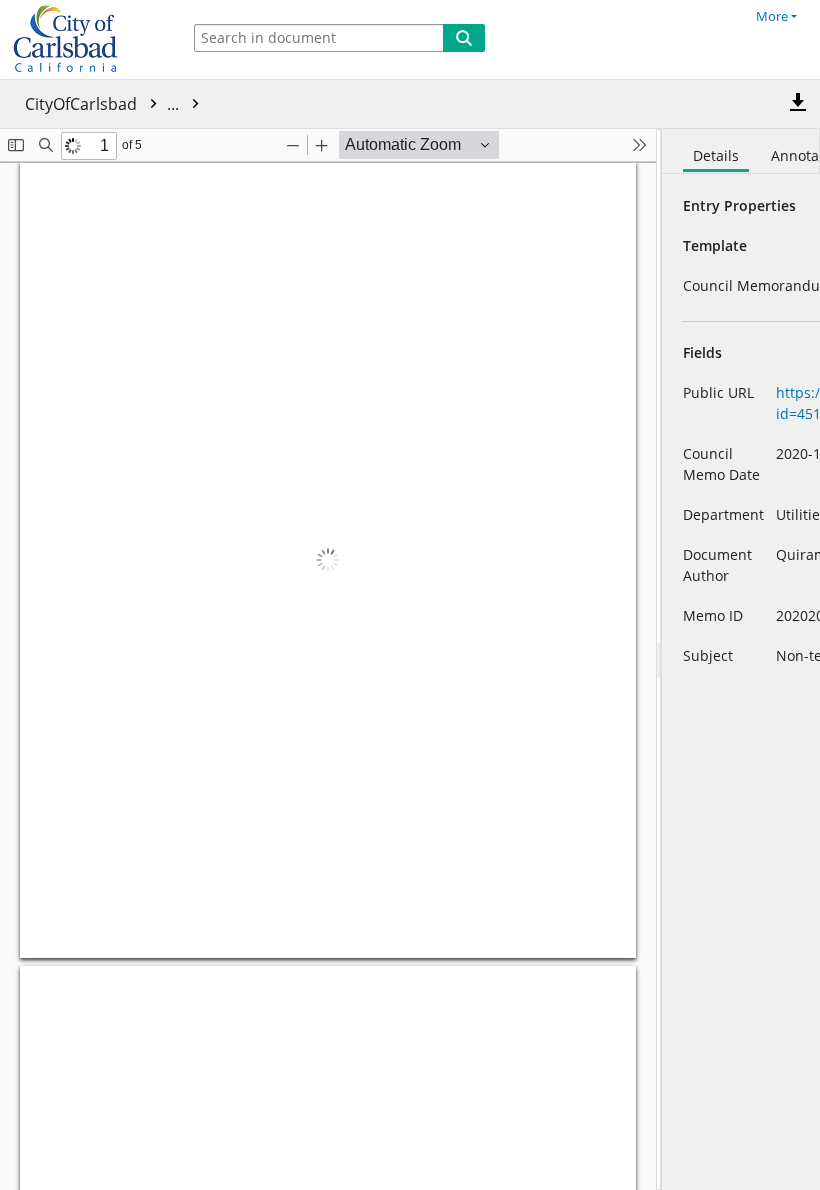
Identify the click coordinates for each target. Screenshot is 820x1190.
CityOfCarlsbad (104, 104)
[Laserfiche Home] (85, 39)
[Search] (464, 38)
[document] (741, 659)
